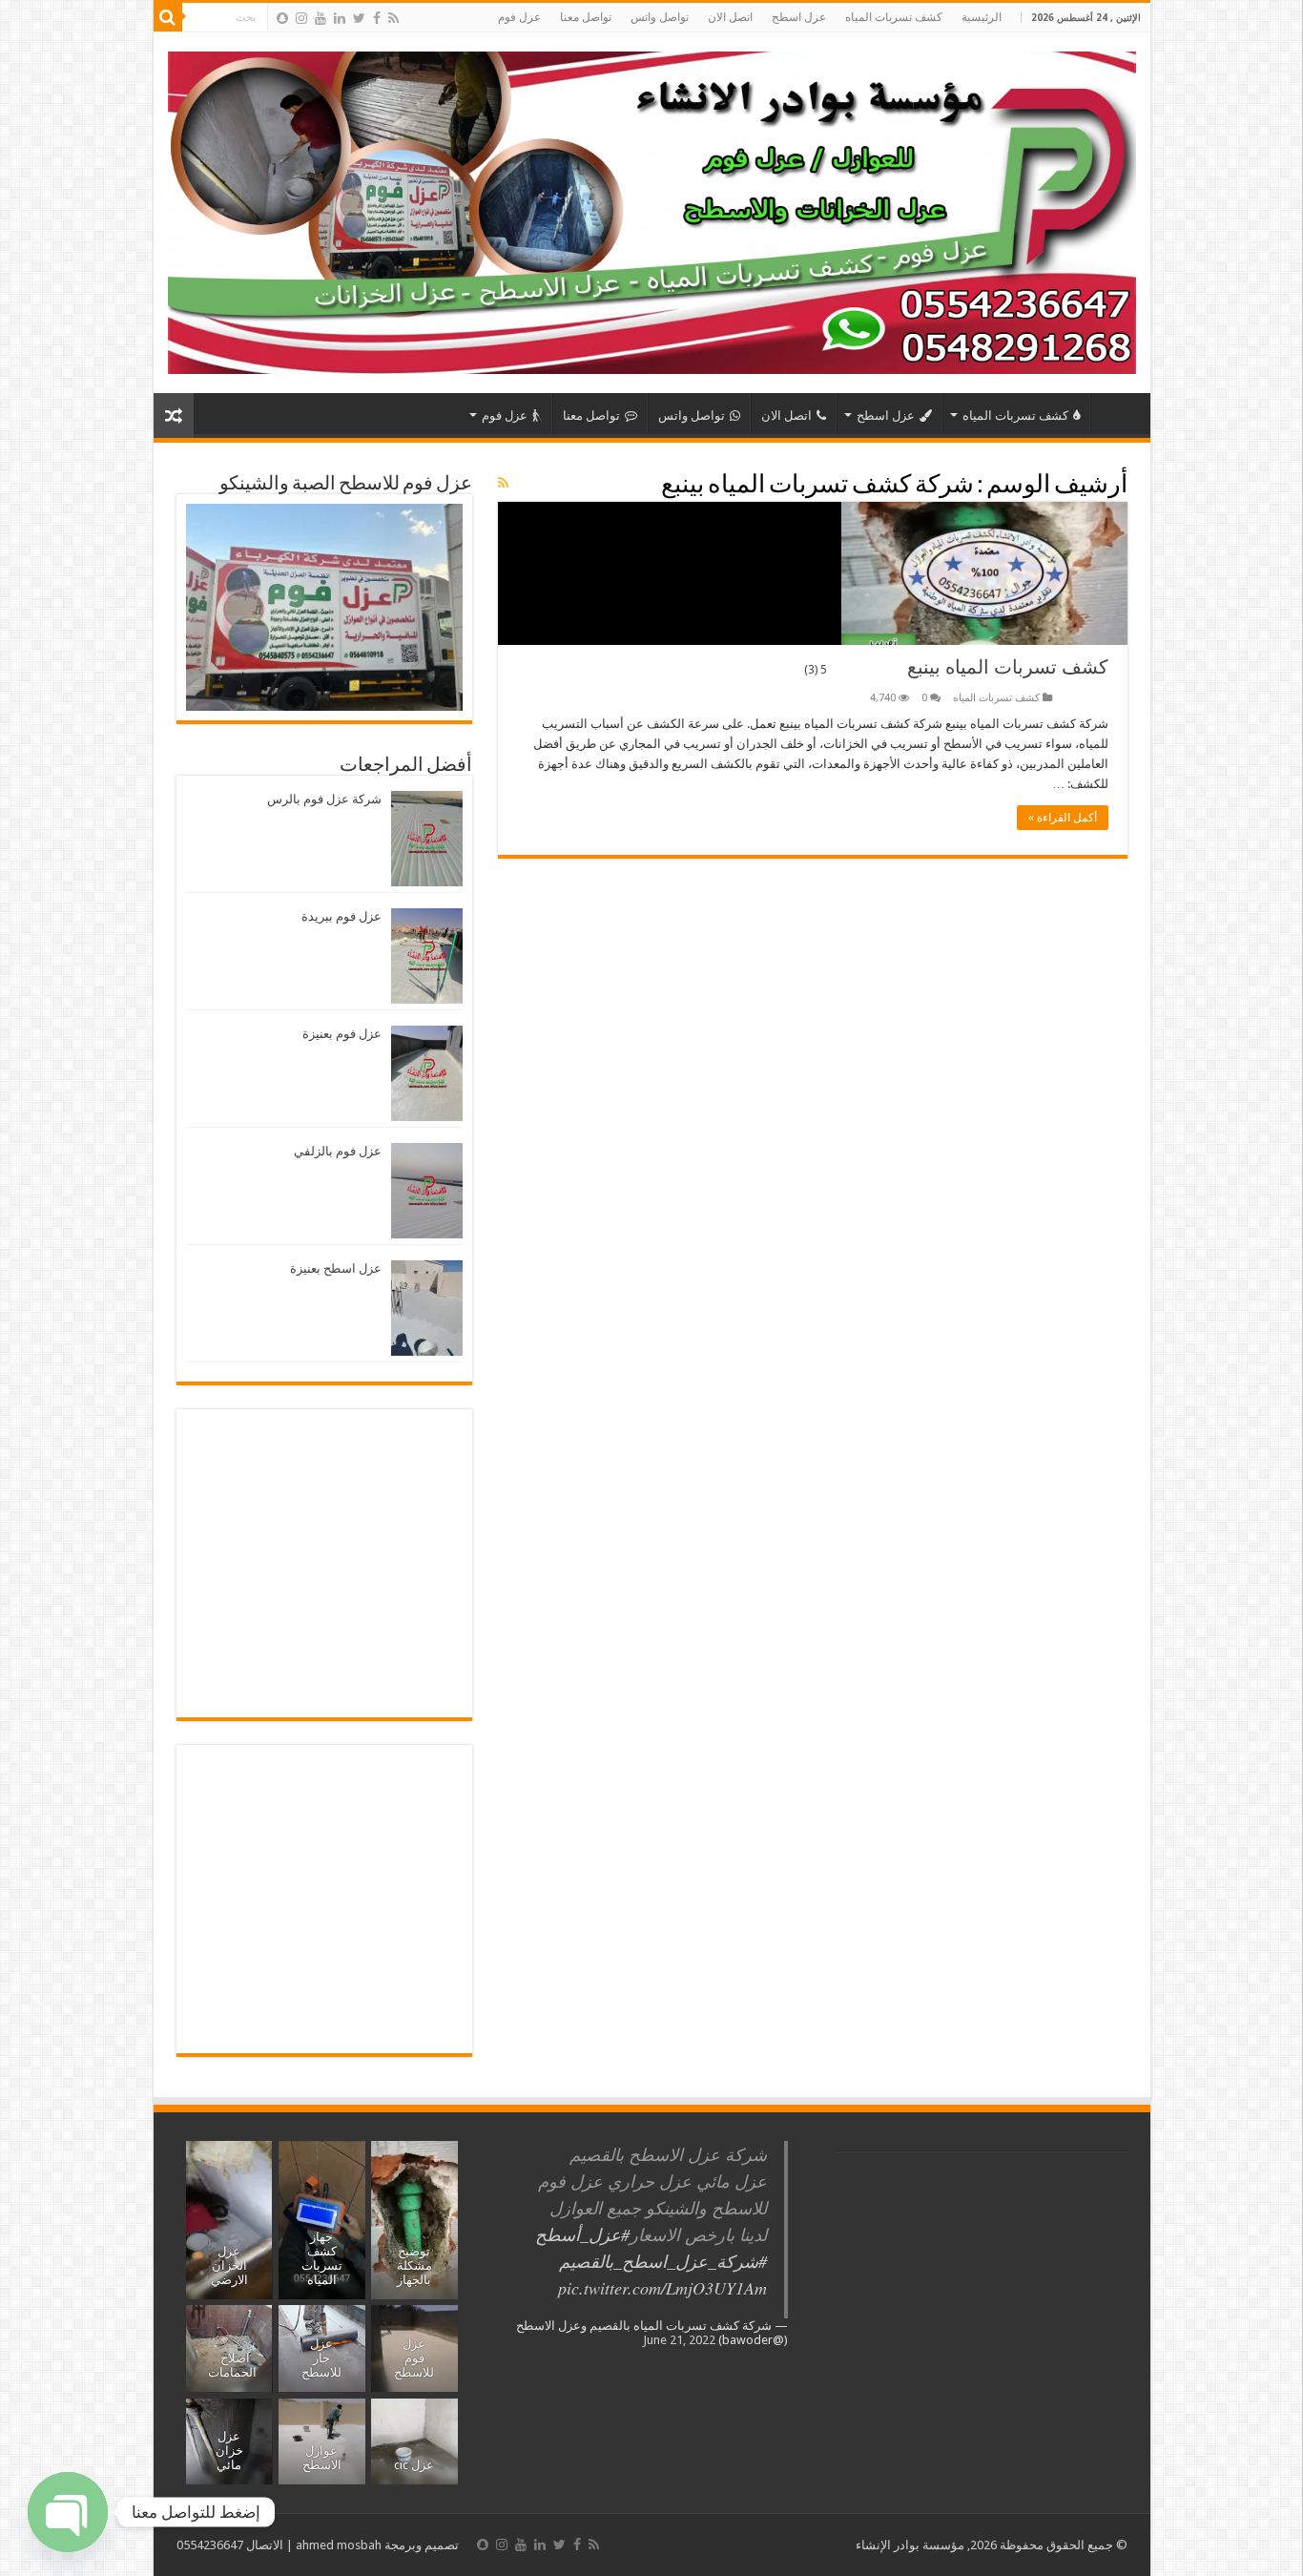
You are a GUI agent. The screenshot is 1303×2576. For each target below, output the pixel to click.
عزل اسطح (799, 17)
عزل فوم (519, 17)
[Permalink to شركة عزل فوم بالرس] (427, 838)
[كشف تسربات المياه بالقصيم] (652, 209)
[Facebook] (377, 18)
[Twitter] (359, 18)
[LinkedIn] (340, 18)
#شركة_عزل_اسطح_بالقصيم (663, 2261)
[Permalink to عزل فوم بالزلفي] (427, 1190)
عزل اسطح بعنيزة (336, 1268)
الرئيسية (982, 17)
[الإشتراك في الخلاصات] (503, 483)
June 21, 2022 (679, 2340)
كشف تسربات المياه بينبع (956, 667)
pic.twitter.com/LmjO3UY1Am (662, 2288)
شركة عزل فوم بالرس (324, 799)
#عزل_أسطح (582, 2234)
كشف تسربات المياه (894, 17)
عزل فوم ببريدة (341, 916)
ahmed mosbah (339, 2545)
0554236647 (210, 2545)
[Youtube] (321, 18)
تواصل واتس (660, 17)
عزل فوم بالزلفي (338, 1151)
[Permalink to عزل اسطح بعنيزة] (427, 1308)
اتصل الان (730, 17)
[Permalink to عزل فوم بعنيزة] (427, 1073)
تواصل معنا (586, 17)
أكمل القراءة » (1063, 818)
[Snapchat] (282, 18)
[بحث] (168, 17)
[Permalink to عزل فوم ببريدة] (427, 956)
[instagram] (301, 18)
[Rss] (393, 18)
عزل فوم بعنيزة (342, 1034)
